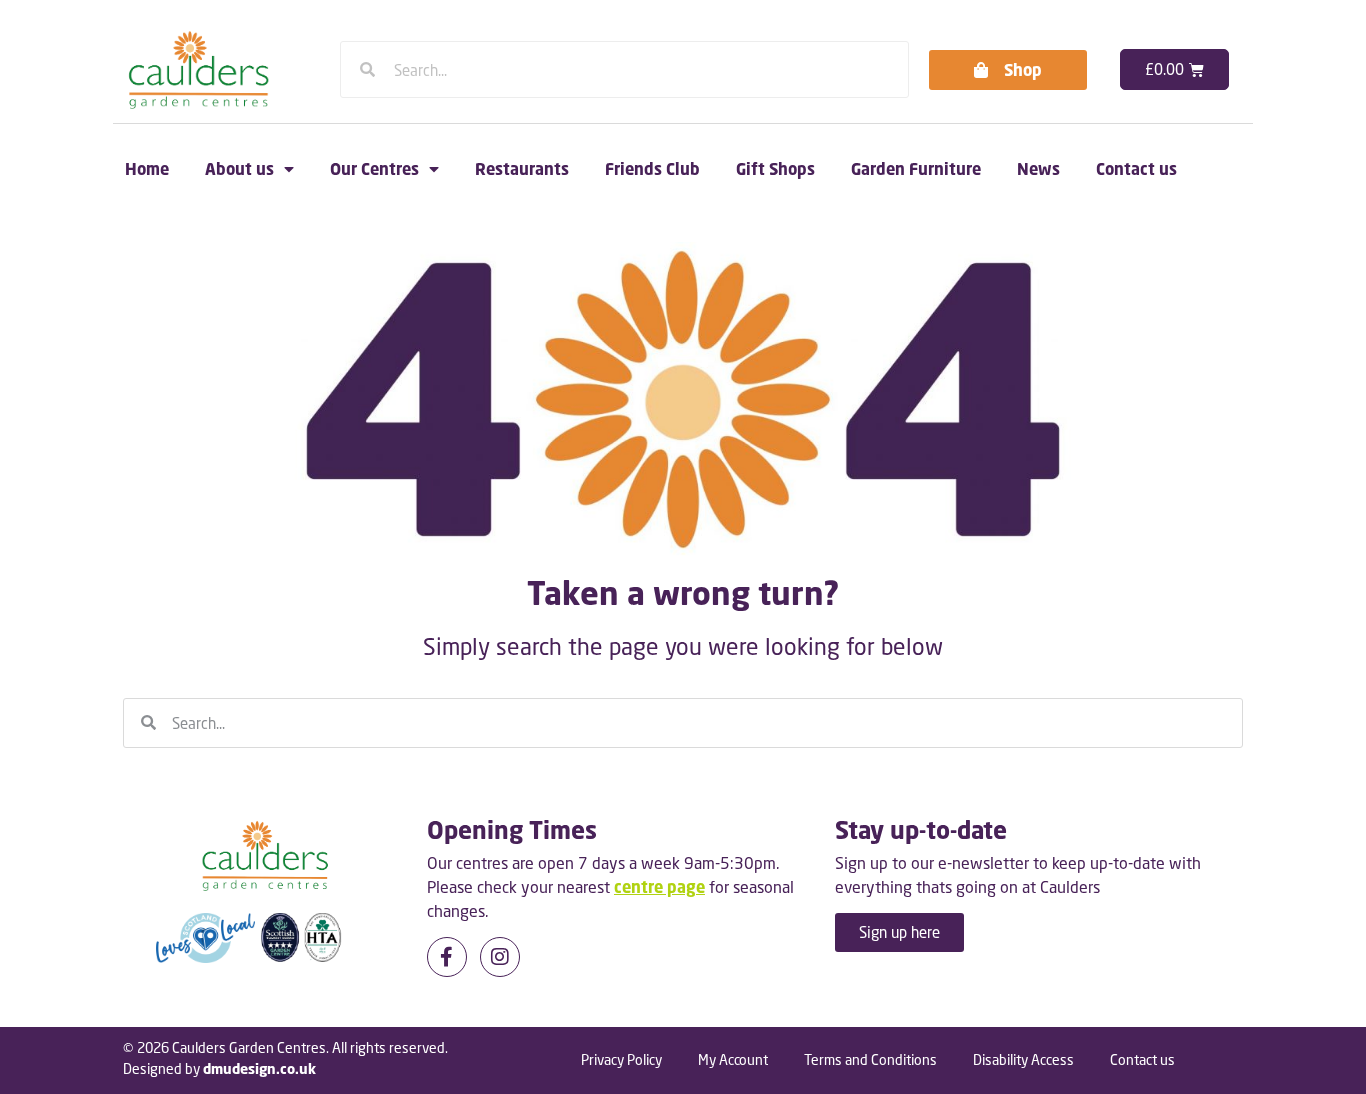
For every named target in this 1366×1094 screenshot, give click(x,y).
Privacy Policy (621, 1059)
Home (147, 169)
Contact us (1136, 169)
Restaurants (522, 169)
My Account (733, 1059)
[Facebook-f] (447, 957)
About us (239, 169)
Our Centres (374, 169)
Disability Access (1023, 1059)
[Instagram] (500, 957)
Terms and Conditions (870, 1059)
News (1038, 169)
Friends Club (652, 169)
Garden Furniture (916, 169)
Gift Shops (775, 169)
